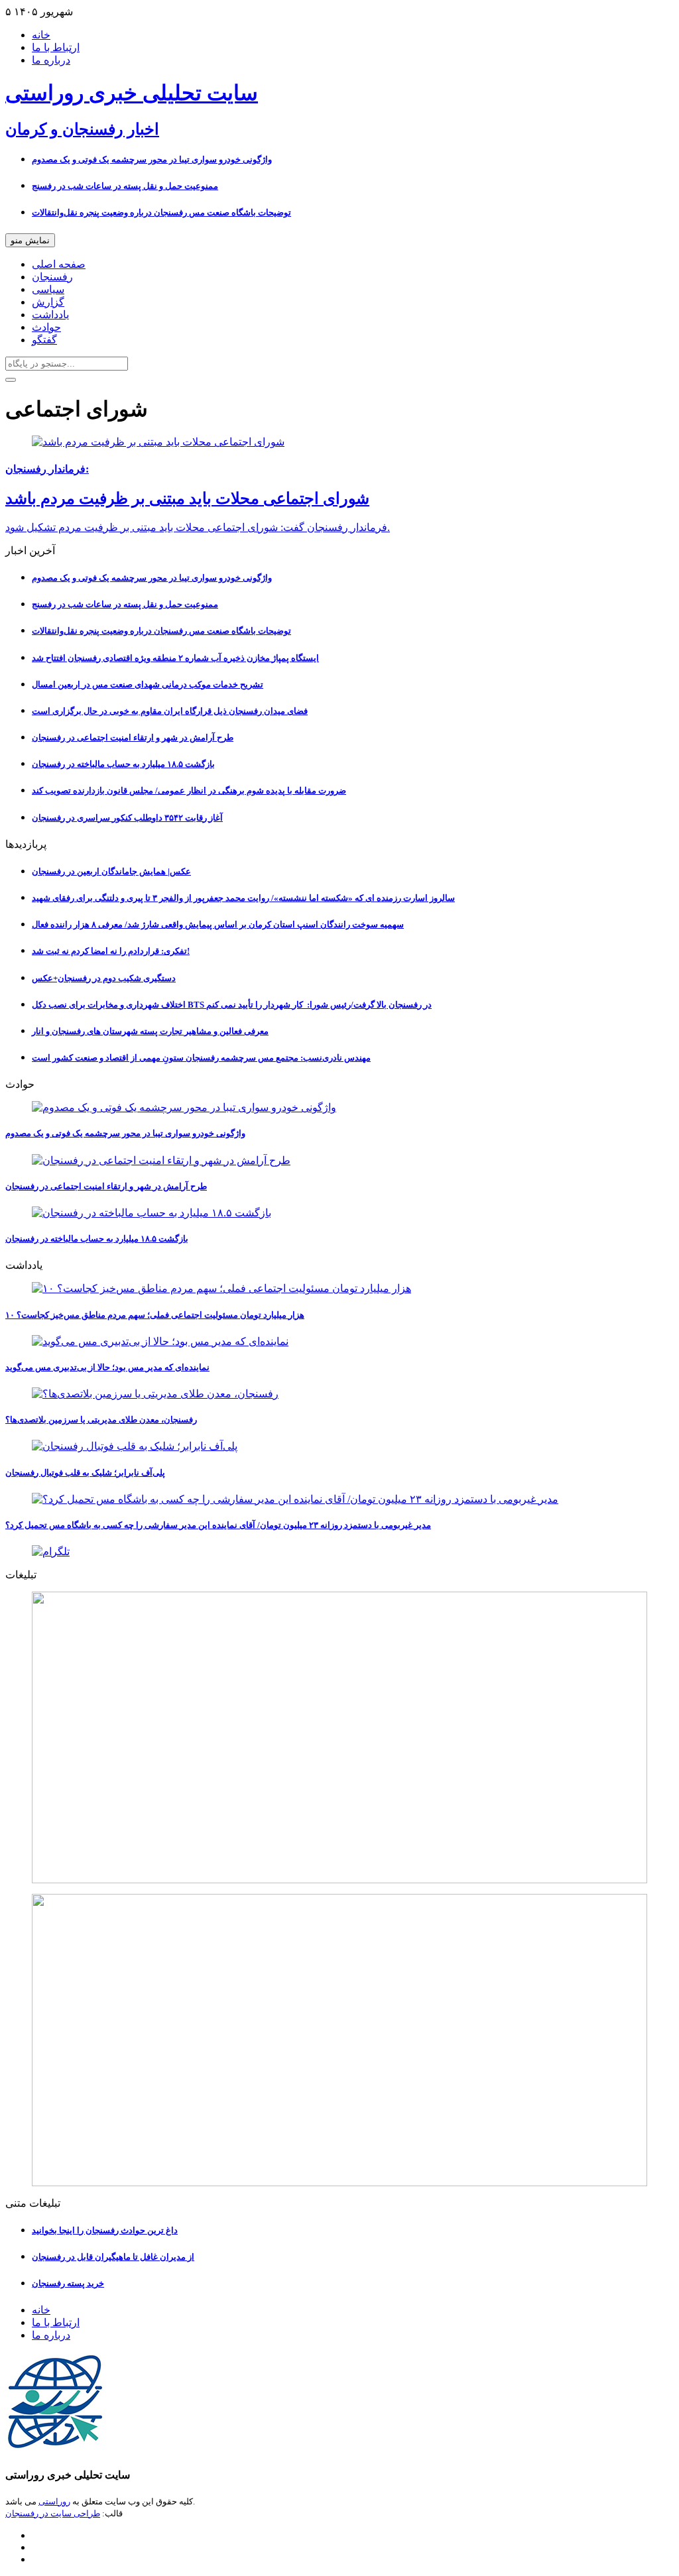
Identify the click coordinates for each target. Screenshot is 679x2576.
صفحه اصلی (59, 264)
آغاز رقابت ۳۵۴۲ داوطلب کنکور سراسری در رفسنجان (127, 818)
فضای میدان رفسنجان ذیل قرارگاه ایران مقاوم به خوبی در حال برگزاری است (170, 711)
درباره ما (51, 60)
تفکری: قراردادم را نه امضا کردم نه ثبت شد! (111, 951)
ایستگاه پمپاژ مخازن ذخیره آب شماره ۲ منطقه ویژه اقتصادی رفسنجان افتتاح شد (175, 658)
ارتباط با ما (56, 47)
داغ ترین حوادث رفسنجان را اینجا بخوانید (105, 2230)
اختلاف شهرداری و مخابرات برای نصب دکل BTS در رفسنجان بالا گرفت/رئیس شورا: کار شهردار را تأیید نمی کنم (232, 1005)
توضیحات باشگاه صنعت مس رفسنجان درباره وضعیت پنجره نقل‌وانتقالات (161, 212)
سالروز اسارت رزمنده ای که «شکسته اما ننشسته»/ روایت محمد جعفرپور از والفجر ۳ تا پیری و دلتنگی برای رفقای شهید (243, 898)
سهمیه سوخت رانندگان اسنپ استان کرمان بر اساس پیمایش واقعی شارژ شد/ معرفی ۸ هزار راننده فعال (218, 924)
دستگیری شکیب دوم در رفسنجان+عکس (104, 978)
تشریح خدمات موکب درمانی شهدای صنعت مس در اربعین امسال (148, 684)
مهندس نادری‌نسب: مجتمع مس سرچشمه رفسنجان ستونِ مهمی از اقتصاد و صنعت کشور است (201, 1058)
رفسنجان (52, 277)
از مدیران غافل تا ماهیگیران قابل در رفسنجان (113, 2257)
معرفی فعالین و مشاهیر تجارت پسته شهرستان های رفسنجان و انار (150, 1031)
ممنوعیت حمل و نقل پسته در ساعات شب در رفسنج (125, 186)
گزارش (48, 302)
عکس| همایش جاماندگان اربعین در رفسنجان (111, 871)
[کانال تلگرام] (339, 1551)
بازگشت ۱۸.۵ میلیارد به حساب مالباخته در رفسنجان (123, 764)
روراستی (54, 2501)
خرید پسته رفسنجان (68, 2283)
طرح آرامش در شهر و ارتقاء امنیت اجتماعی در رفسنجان (133, 737)
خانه (41, 35)
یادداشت (50, 315)
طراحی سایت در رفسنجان (53, 2513)
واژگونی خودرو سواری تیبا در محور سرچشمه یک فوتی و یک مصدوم (152, 159)
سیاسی (48, 289)
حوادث (46, 327)
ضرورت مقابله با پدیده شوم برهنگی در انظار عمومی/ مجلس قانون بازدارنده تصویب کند (189, 790)
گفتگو (44, 340)
